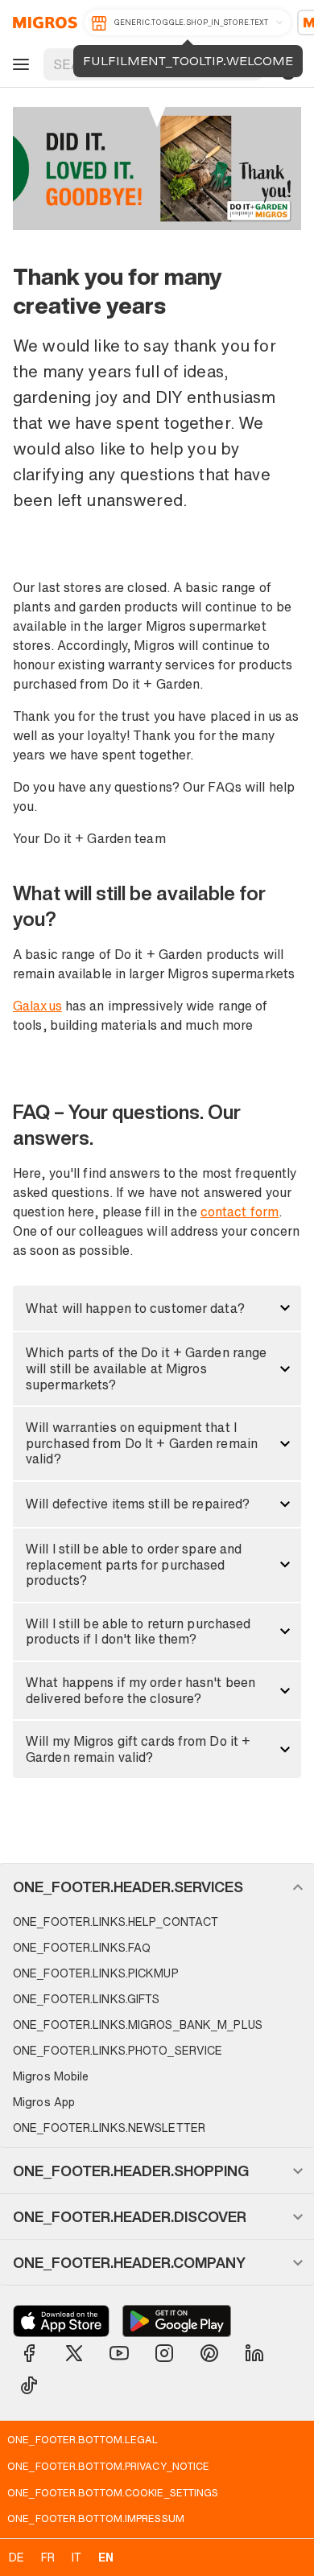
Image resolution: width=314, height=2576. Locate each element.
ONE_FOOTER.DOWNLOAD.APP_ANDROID (177, 2321)
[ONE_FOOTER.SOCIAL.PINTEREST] (209, 2353)
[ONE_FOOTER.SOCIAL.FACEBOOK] (29, 2353)
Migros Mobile (51, 2076)
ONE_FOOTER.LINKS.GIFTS (86, 1999)
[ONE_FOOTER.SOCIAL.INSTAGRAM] (164, 2353)
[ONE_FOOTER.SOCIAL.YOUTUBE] (119, 2353)
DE (17, 2557)
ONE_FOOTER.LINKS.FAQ (82, 1947)
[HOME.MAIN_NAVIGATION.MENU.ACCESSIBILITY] (19, 64)
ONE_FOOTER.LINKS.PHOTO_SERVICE (118, 2050)
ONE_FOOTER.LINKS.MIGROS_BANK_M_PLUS (138, 2025)
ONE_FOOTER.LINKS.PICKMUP (96, 1973)
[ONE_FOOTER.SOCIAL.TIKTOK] (29, 2385)
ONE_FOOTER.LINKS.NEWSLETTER (109, 2127)
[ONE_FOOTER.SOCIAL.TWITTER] (74, 2353)
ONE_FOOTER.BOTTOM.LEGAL (83, 2439)
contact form (240, 1212)
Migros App (44, 2102)
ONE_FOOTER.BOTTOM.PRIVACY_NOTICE (108, 2466)
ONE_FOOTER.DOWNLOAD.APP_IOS (61, 2321)
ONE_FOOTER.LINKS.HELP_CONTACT (116, 1922)
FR (48, 2557)
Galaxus (37, 1006)
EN (106, 2557)
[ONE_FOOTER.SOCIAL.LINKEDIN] (254, 2353)
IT (76, 2557)
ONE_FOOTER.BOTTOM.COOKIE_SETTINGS (113, 2492)
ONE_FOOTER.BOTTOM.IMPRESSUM (96, 2518)
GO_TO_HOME (42, 23)
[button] (157, 1308)
